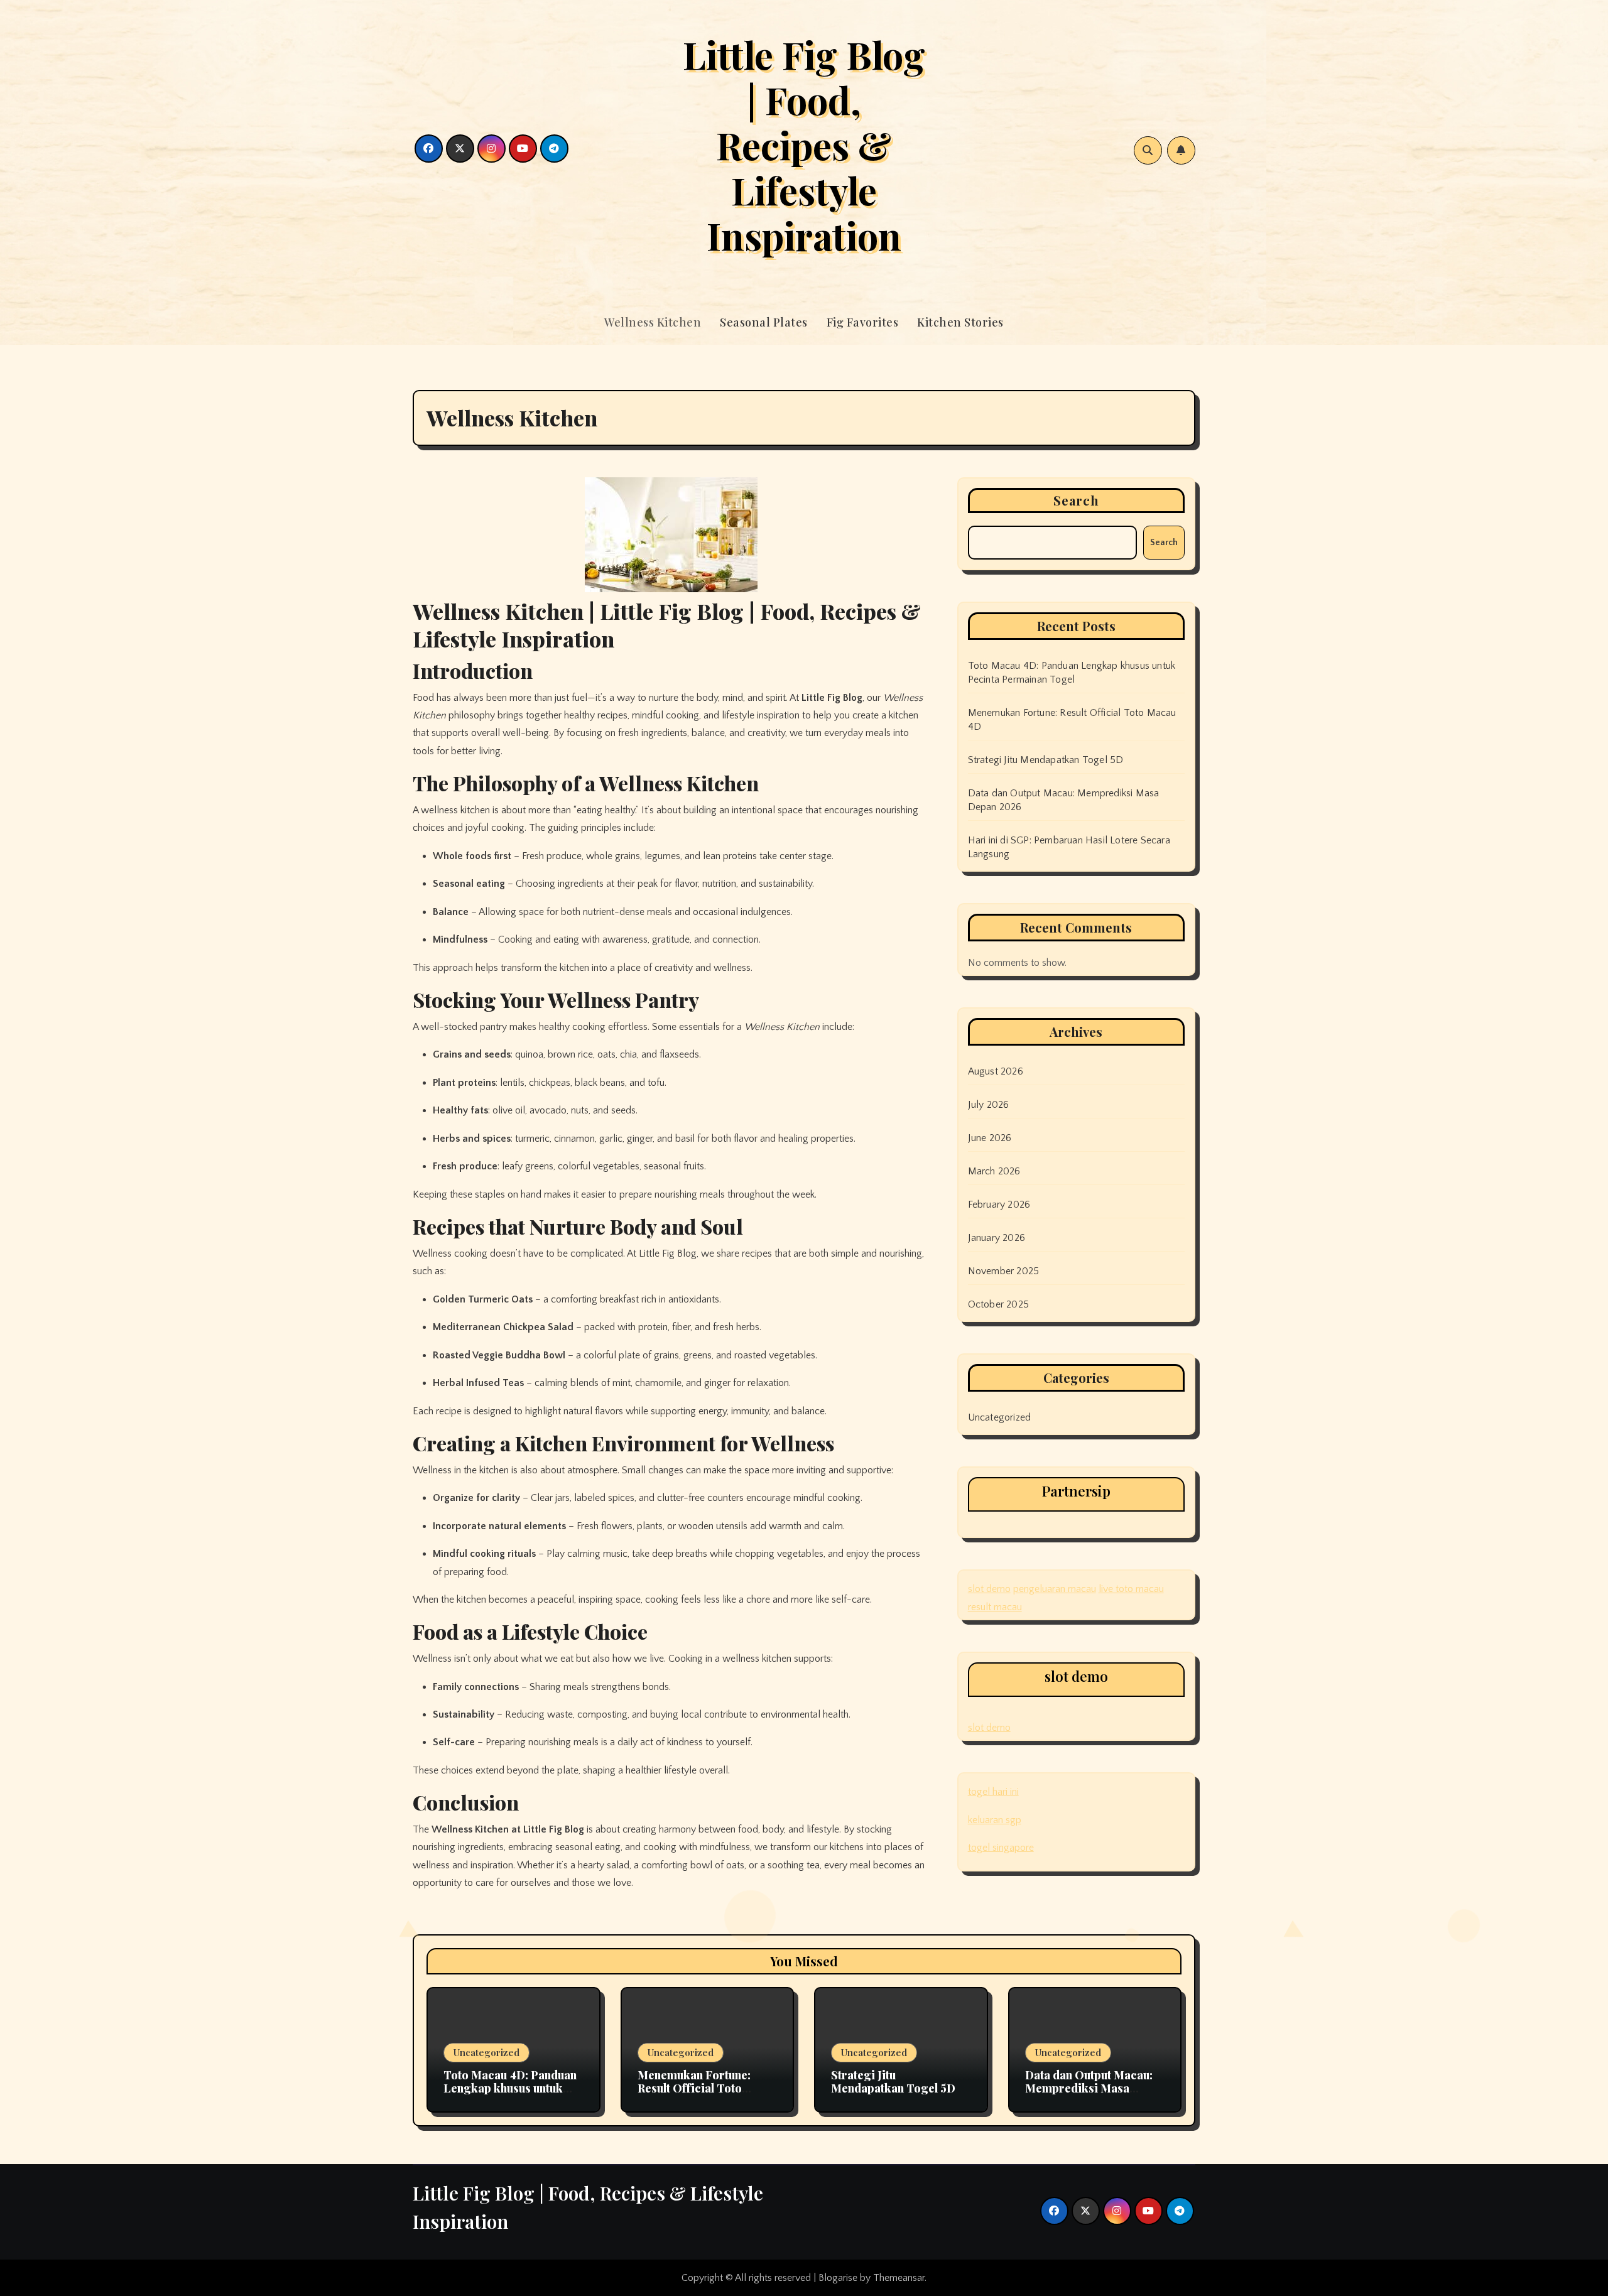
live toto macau (1131, 1589)
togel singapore (1001, 1848)
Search (1077, 500)
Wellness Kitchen (653, 322)
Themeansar (899, 2278)
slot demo (989, 1589)
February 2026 (999, 1205)
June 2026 (990, 1138)
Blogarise (838, 2278)
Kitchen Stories (960, 322)
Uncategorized (1000, 1417)
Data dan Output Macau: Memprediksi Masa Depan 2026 (1089, 2088)
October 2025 (998, 1304)
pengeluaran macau (1055, 1589)
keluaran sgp (995, 1820)
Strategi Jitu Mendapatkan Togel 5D (1046, 760)
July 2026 (989, 1105)
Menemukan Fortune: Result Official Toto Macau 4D (694, 2088)
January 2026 (997, 1238)
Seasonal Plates (764, 322)
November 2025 (1004, 1271)
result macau (995, 1607)
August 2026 (996, 1071)
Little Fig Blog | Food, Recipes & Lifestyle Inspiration (804, 144)
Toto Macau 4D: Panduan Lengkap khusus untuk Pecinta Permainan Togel (511, 2088)
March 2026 (994, 1171)
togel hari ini (993, 1792)
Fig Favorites (863, 322)
